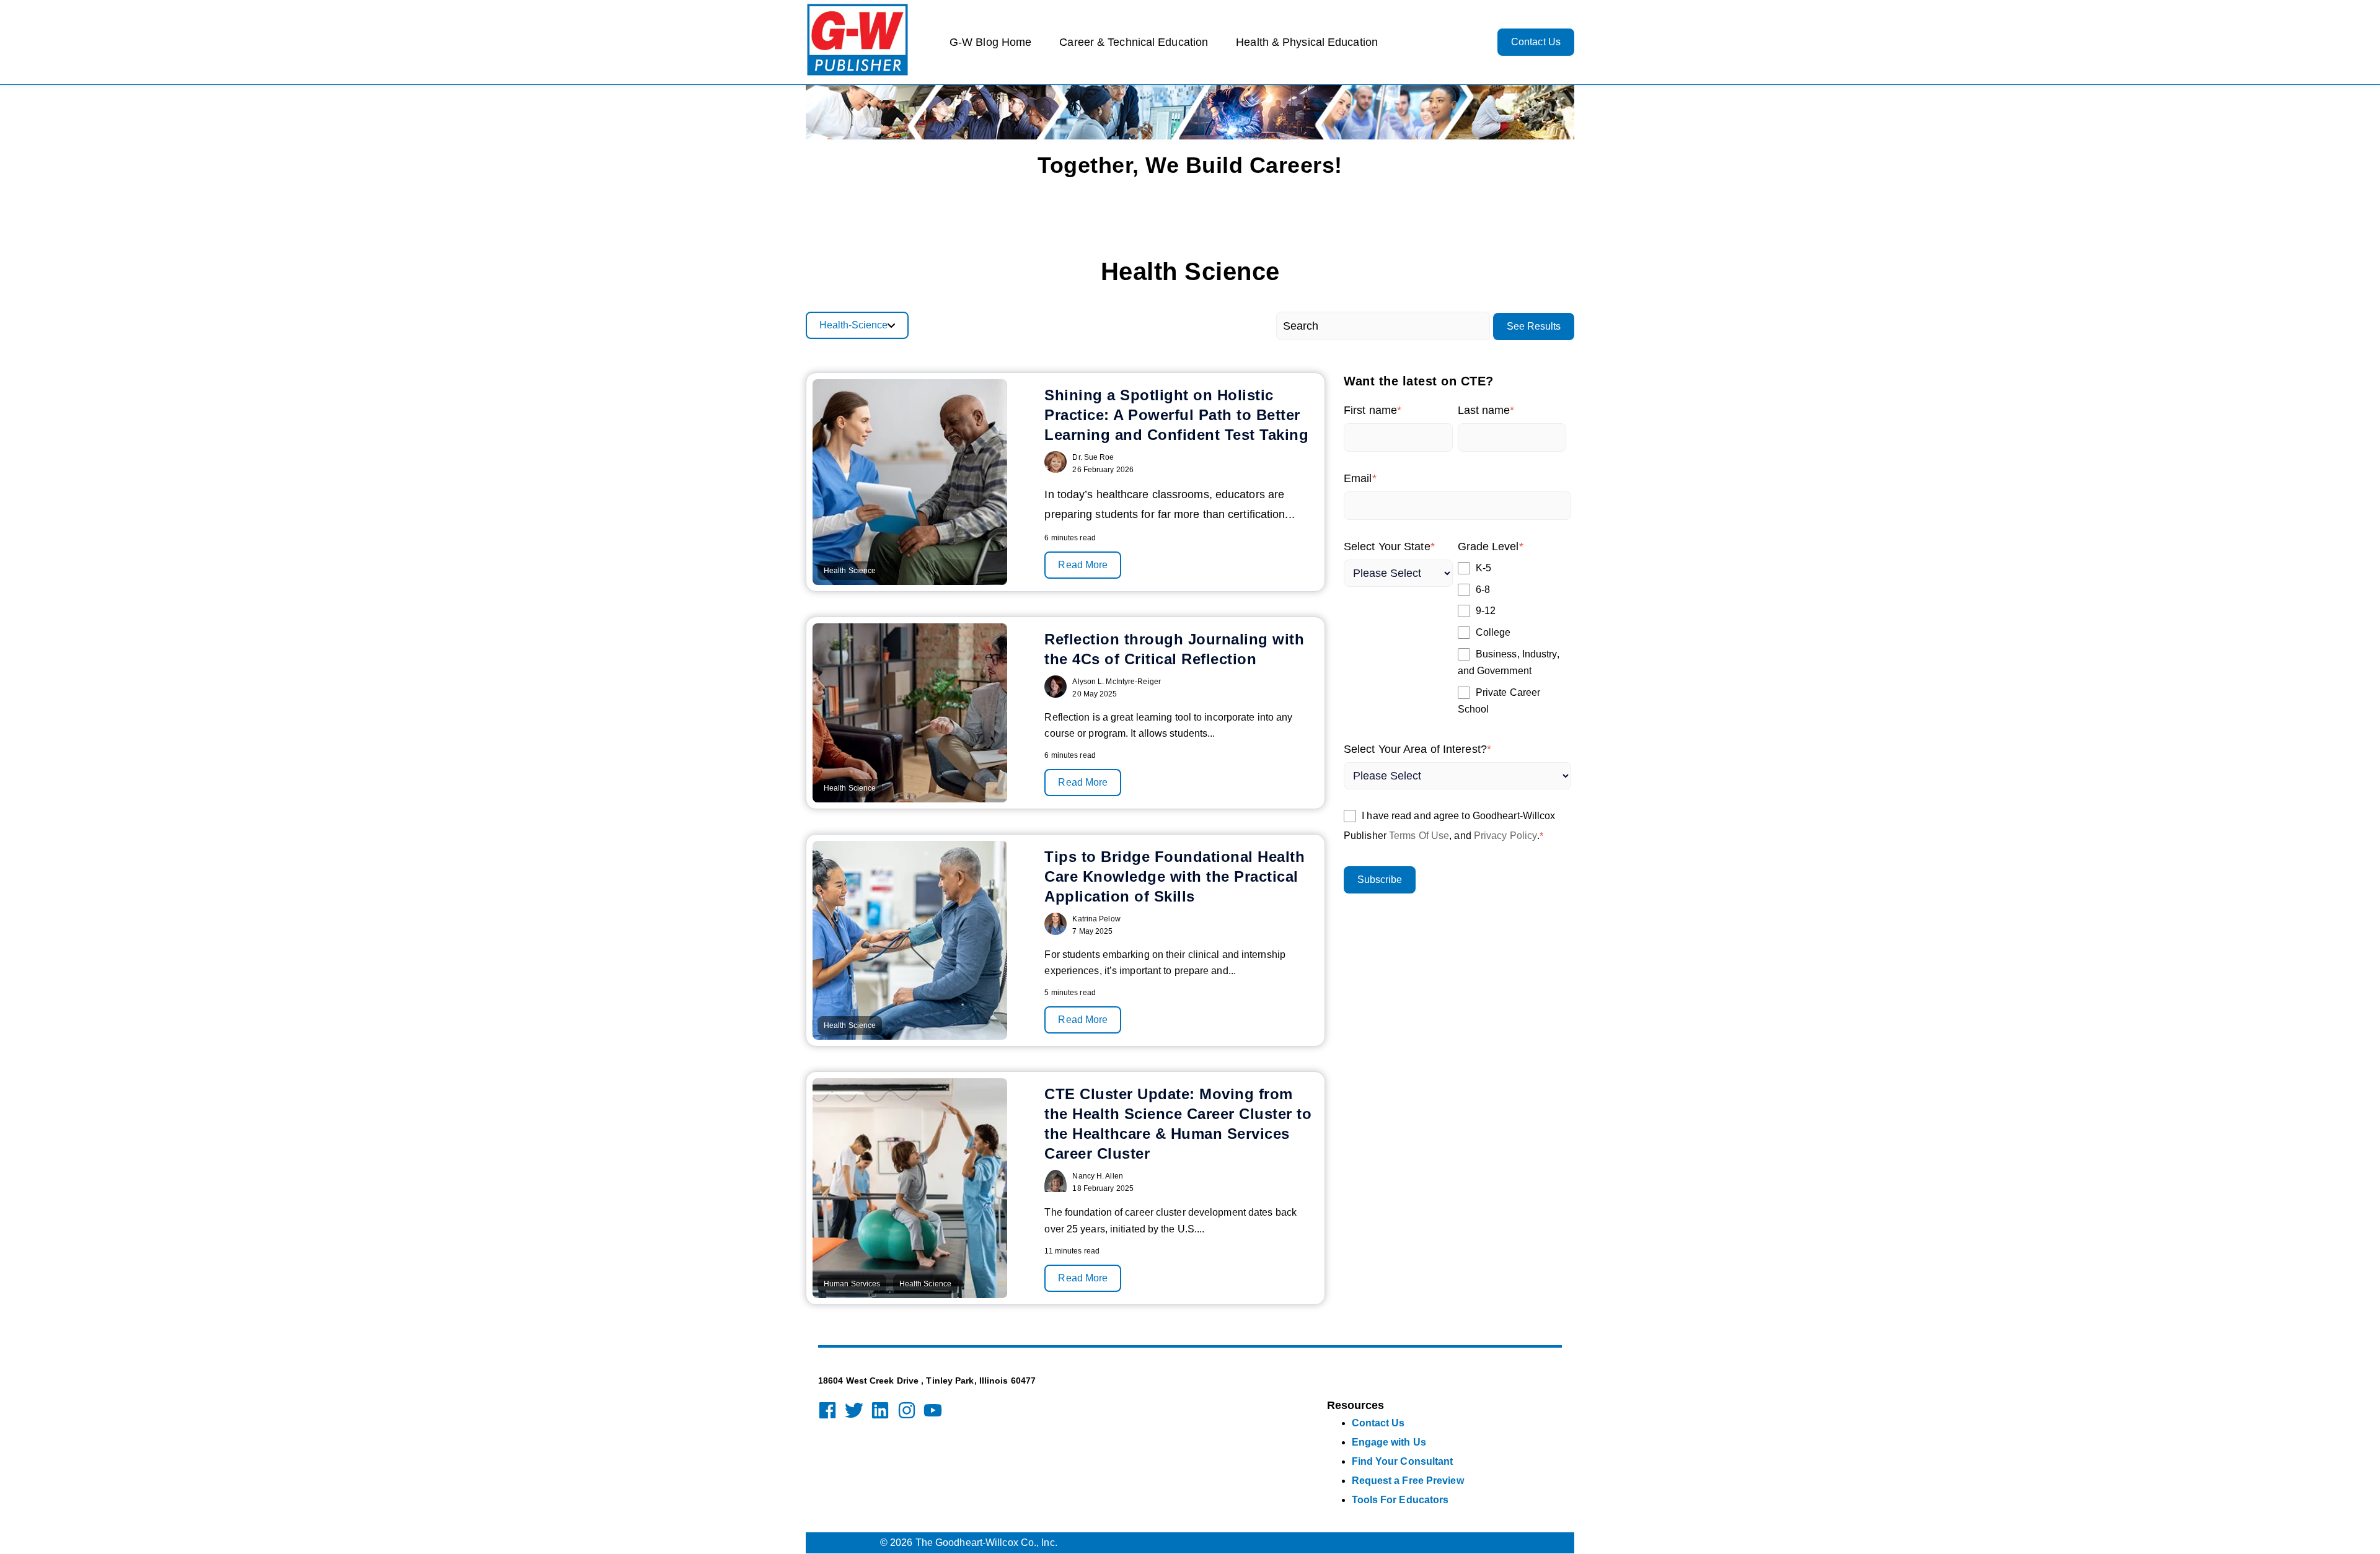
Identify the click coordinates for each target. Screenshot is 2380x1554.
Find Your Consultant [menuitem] (1403, 1461)
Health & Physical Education (1307, 42)
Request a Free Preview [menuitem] (1408, 1481)
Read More (1083, 565)
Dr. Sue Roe (1093, 457)
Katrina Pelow (1096, 919)
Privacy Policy (1505, 836)
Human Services (852, 1284)
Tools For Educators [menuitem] (1400, 1500)
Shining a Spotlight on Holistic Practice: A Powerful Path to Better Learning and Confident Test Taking (1176, 415)
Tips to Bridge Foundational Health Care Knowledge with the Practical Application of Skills (1175, 876)
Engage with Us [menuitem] (1389, 1442)
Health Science (850, 571)
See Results (1534, 326)
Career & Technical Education (1134, 42)
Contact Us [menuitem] (1378, 1423)
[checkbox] (1512, 639)
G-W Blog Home (990, 42)
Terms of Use (1419, 836)
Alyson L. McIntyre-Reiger (1117, 682)
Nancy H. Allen (1097, 1176)
